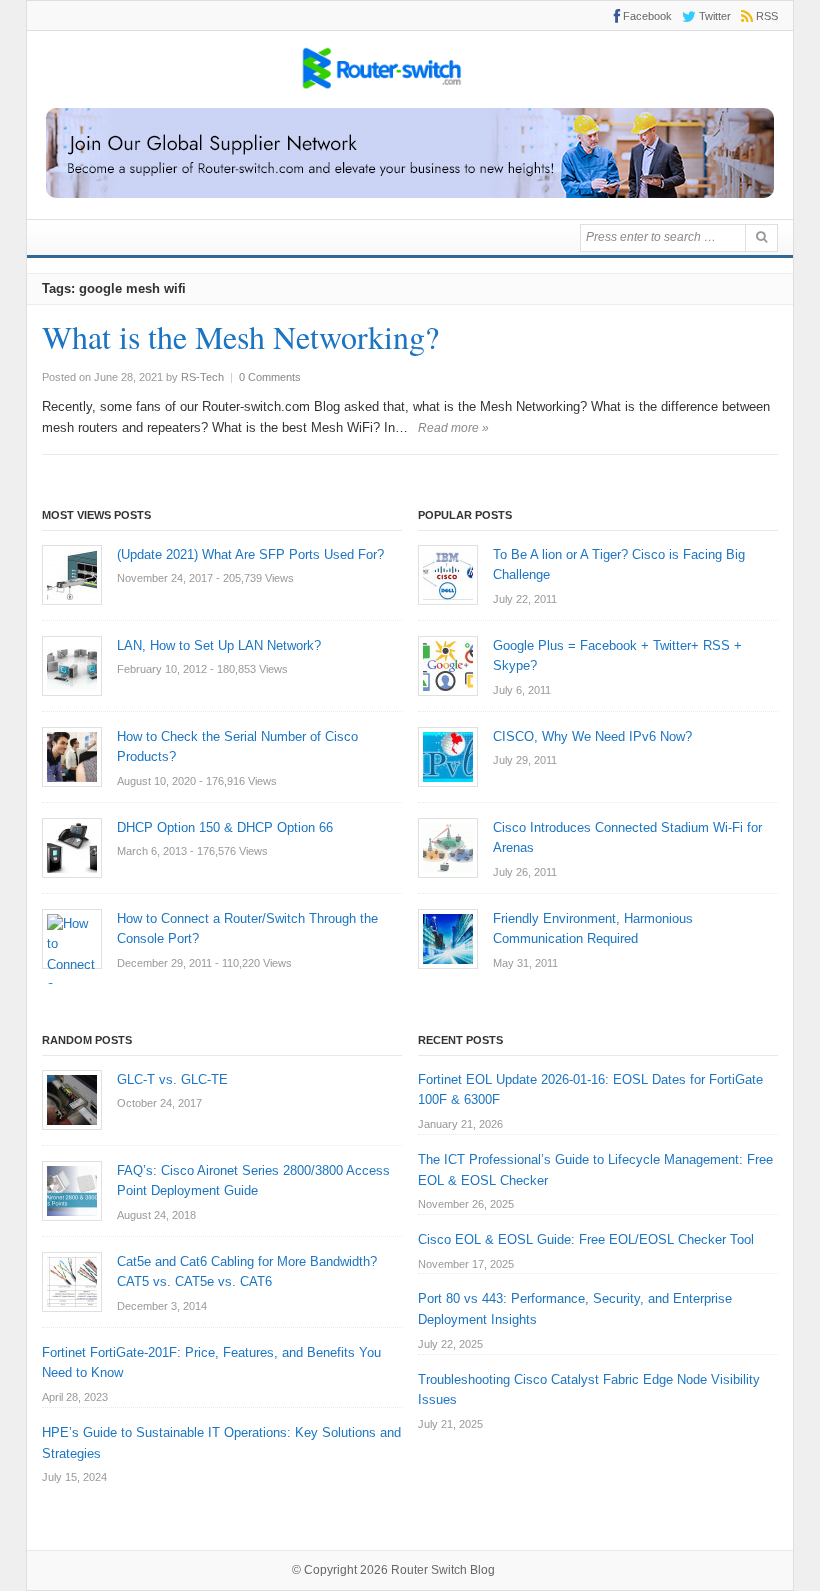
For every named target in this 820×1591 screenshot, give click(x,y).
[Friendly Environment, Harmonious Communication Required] (448, 939)
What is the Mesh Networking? (240, 336)
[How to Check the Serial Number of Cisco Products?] (72, 757)
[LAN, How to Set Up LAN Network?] (72, 666)
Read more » (453, 428)
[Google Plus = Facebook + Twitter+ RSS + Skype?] (448, 666)
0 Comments (270, 377)
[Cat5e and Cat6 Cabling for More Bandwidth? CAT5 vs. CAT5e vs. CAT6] (72, 1282)
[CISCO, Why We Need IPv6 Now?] (448, 757)
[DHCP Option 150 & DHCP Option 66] (72, 848)
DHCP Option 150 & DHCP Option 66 (225, 827)
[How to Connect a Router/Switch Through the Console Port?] (72, 939)
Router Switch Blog (444, 1570)
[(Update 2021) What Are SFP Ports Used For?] (72, 575)
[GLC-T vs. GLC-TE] (72, 1100)
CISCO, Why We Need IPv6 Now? (592, 736)
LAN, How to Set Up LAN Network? (219, 645)
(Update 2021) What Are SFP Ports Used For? (250, 554)
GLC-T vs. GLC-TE (172, 1079)
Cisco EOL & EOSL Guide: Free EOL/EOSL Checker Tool (586, 1239)
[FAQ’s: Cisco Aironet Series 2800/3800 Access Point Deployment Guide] (72, 1191)
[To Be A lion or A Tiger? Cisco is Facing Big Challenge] (448, 575)
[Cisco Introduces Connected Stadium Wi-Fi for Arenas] (448, 848)
